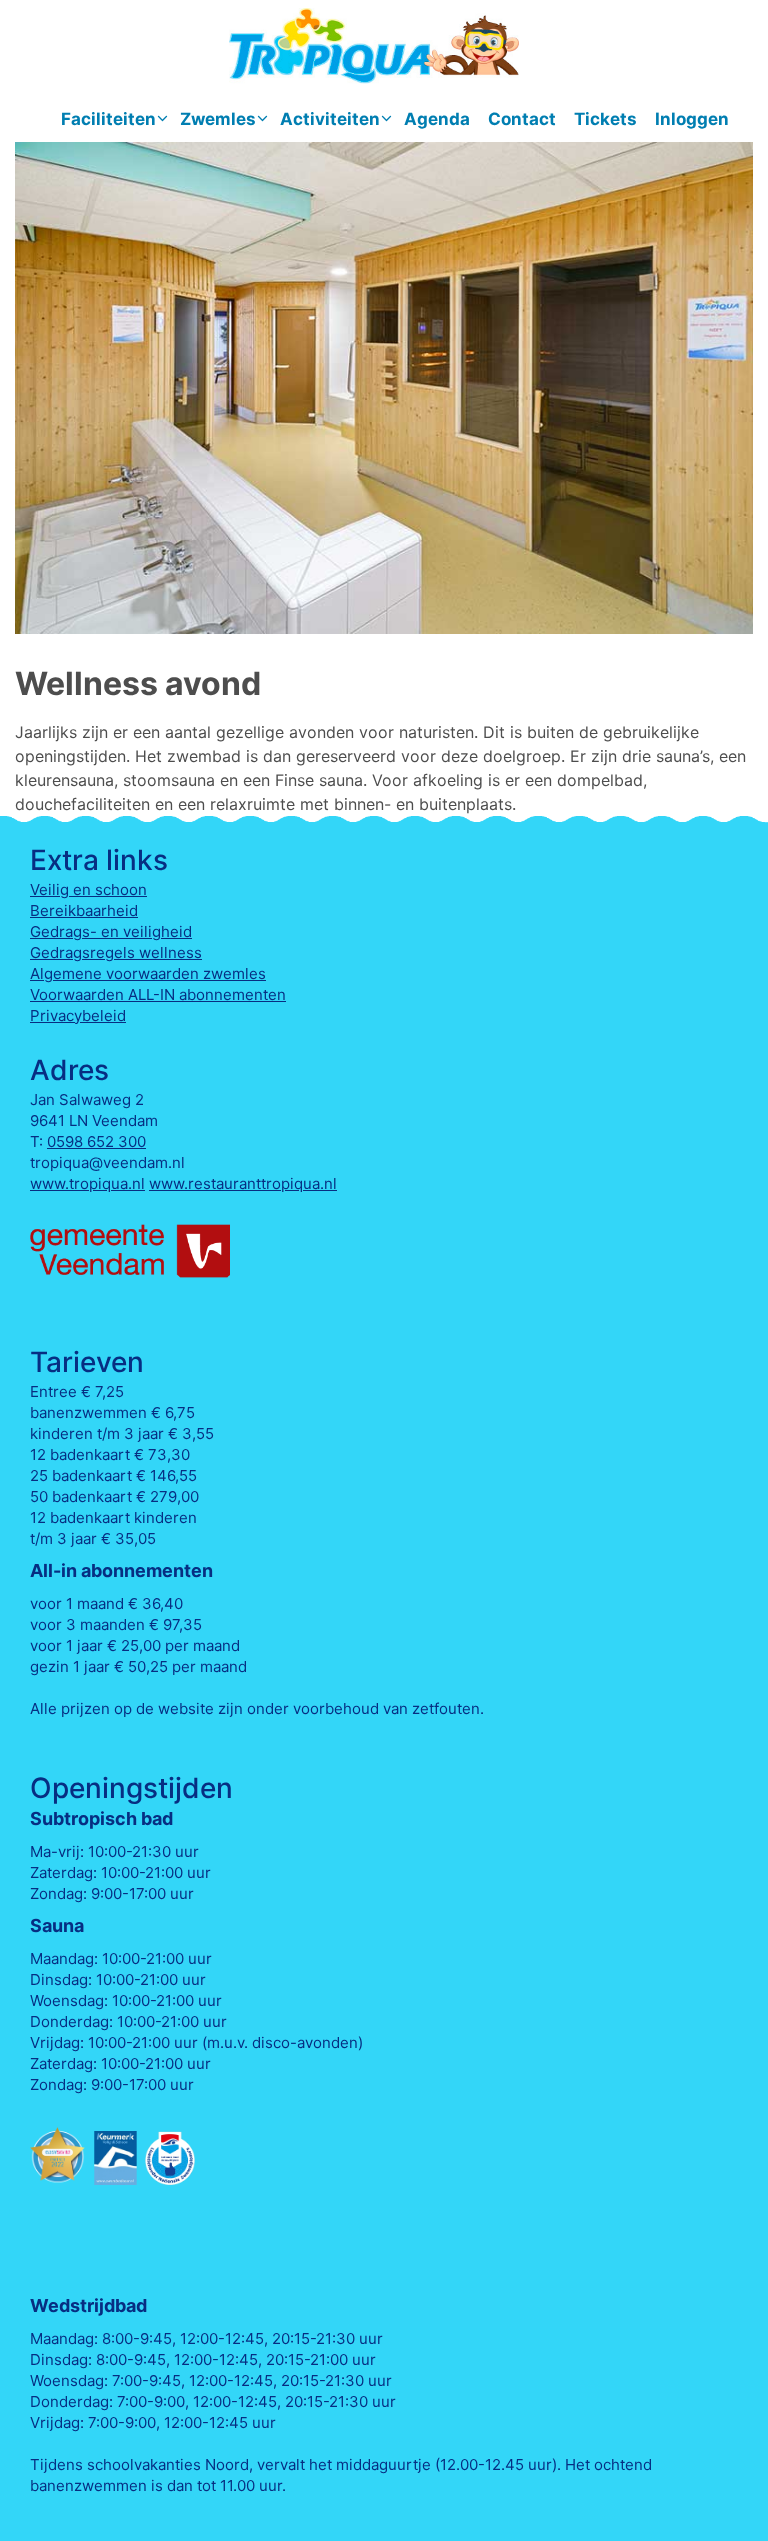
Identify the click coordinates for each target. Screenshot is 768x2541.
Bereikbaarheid (84, 910)
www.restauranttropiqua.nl (243, 1183)
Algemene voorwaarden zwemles (148, 973)
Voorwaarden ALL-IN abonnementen (158, 994)
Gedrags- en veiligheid (111, 931)
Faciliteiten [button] (108, 119)
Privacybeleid (78, 1015)
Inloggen (692, 119)
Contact (522, 119)
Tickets (605, 119)
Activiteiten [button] (330, 119)
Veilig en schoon (88, 889)
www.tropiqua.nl (87, 1183)
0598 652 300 (96, 1141)
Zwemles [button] (218, 119)
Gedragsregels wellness (116, 952)
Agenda (437, 119)
